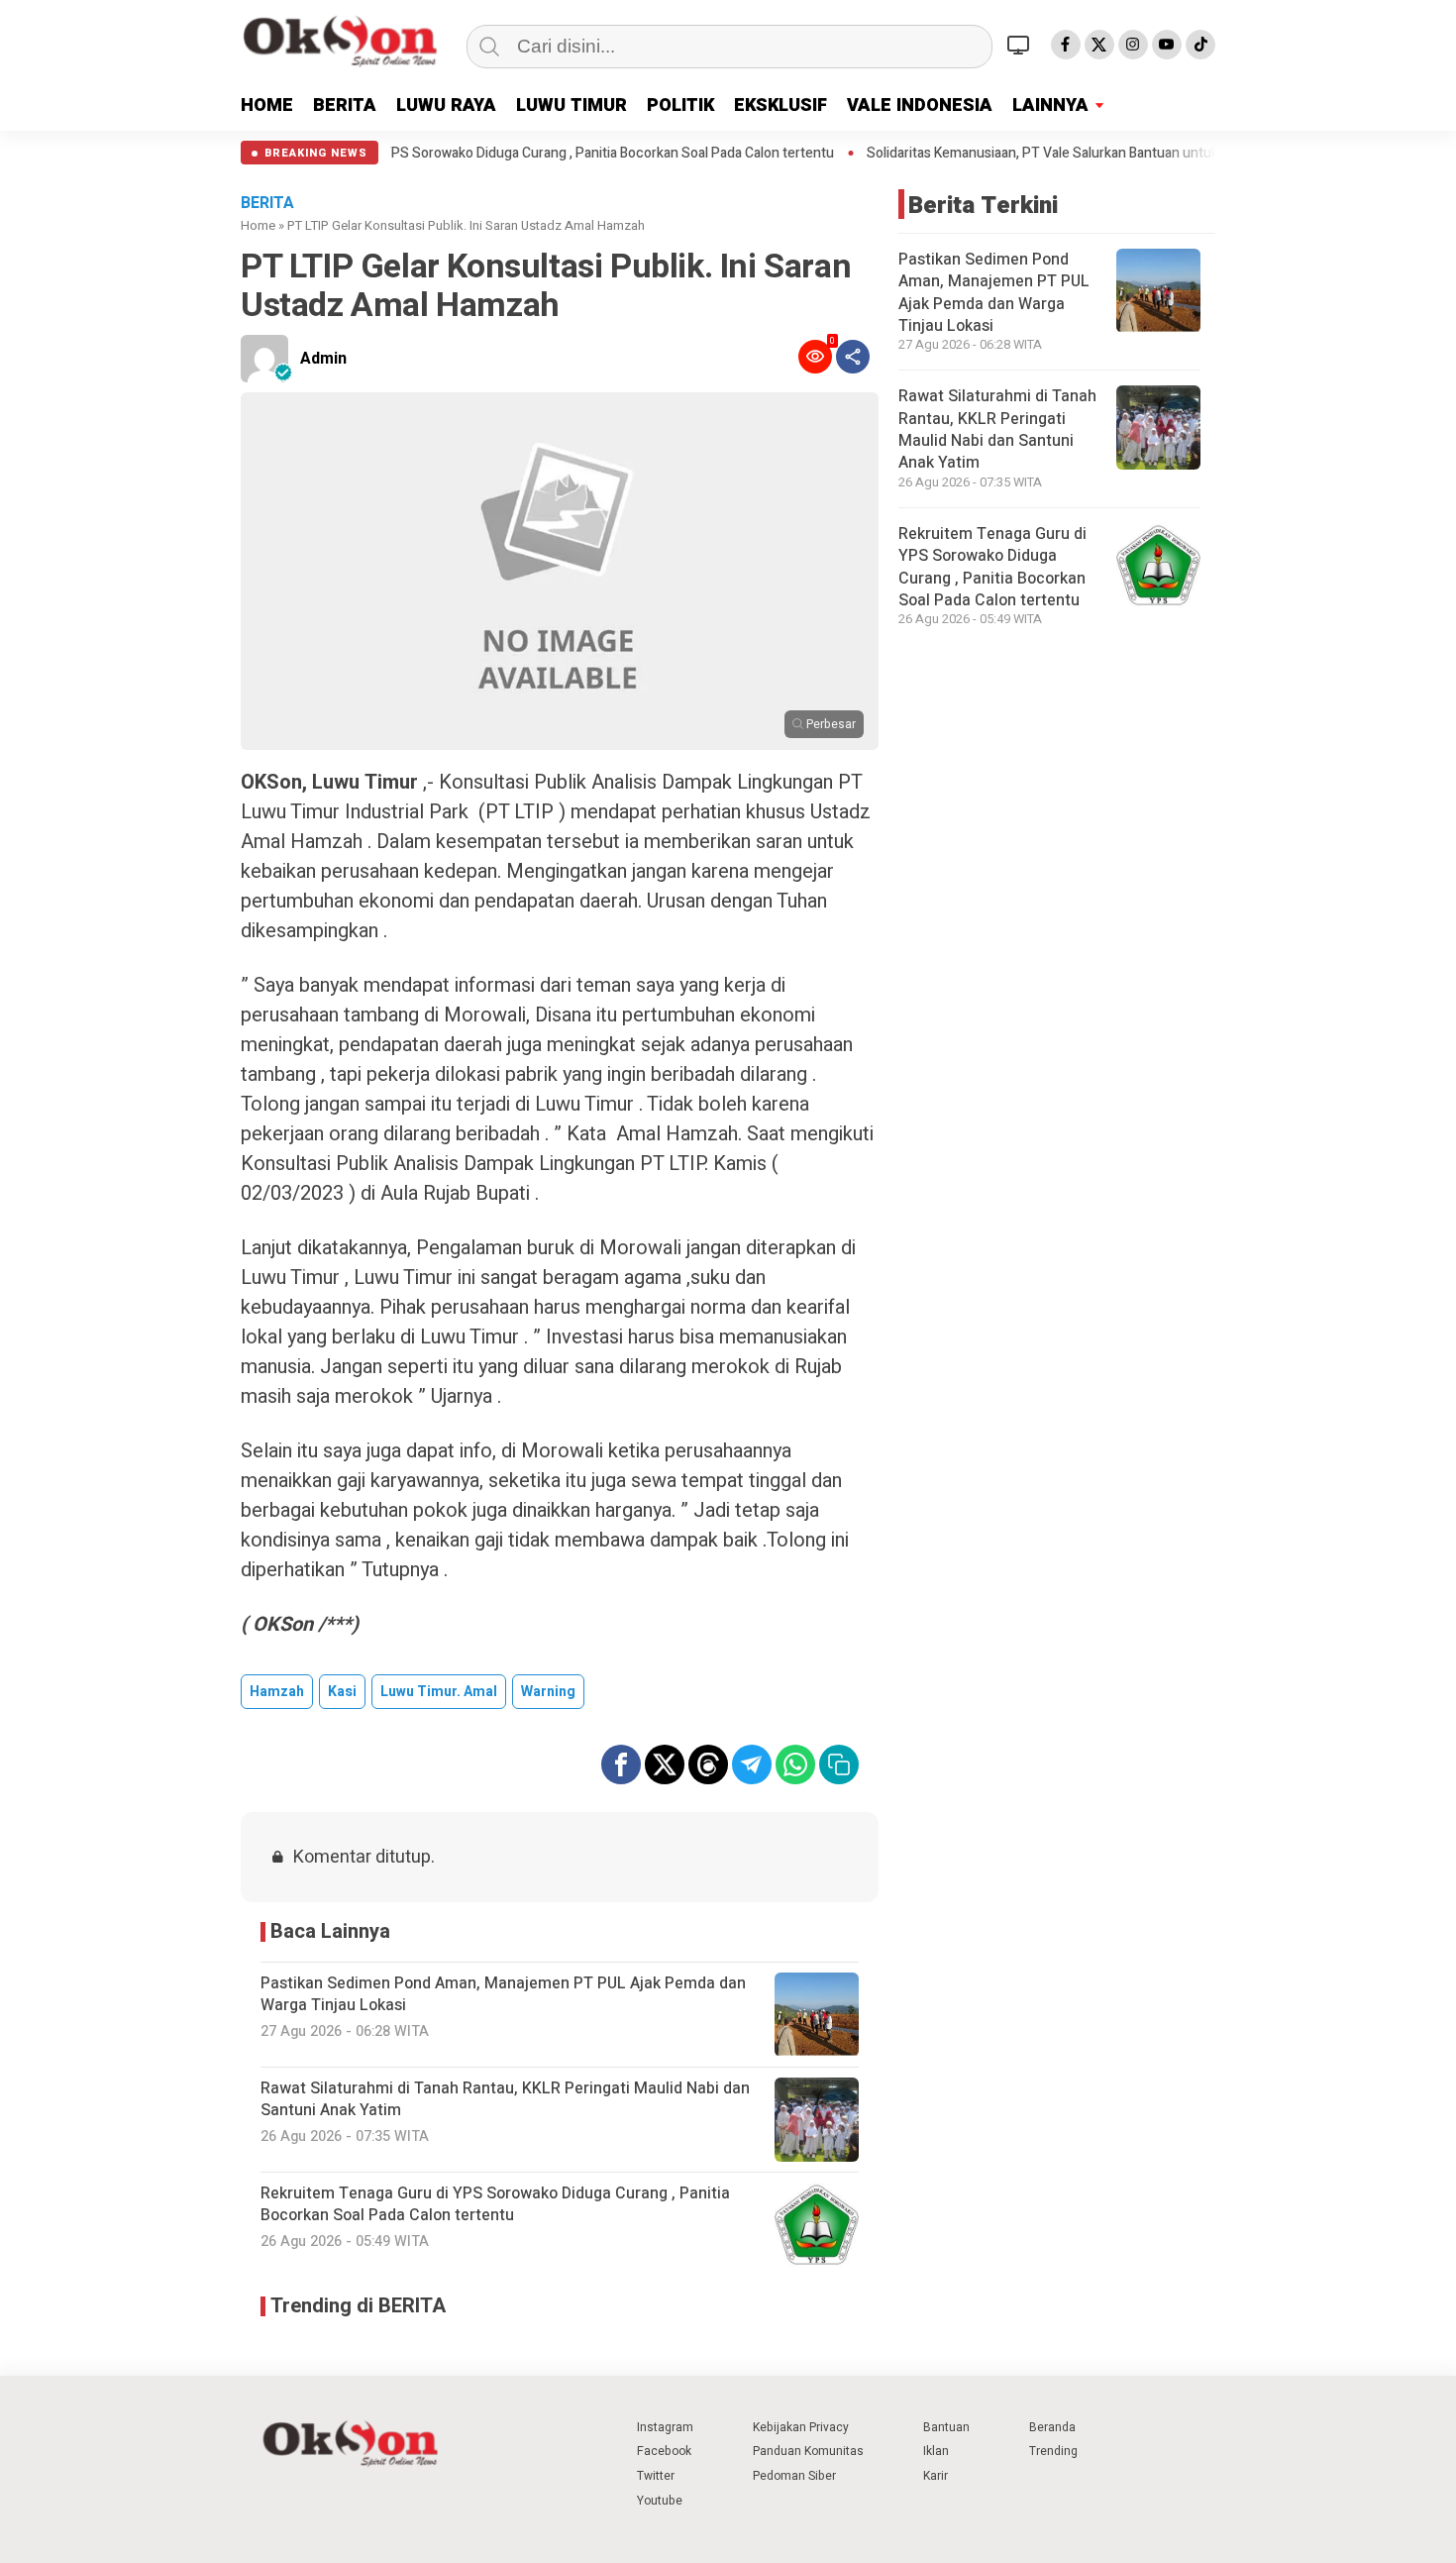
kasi (342, 1692)
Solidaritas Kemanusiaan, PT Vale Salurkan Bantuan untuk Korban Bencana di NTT (1024, 154)
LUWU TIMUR (572, 106)
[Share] (853, 357)
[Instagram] (1133, 45)
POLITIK (680, 106)
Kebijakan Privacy (801, 2427)
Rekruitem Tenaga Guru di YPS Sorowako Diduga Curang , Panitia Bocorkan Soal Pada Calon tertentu (435, 154)
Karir (936, 2476)
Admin (323, 359)
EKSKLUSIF (780, 106)
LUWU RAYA (446, 106)
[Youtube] (1167, 45)
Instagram (665, 2427)
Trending (1053, 2451)
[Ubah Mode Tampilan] (1021, 45)
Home (258, 225)
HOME (267, 106)
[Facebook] (1066, 45)
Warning (548, 1692)
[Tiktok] (1200, 45)
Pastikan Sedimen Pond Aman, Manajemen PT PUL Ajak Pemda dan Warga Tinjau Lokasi (994, 293)
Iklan (936, 2451)
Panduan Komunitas (808, 2451)
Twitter (656, 2476)
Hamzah (277, 1692)
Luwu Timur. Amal (439, 1692)
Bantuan (946, 2427)
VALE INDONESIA (920, 106)
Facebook (664, 2451)
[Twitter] (1099, 45)
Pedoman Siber (794, 2476)
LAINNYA (1050, 106)
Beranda (1052, 2427)
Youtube (660, 2501)
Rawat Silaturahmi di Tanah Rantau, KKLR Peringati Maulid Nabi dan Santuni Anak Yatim (997, 429)
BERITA (345, 106)
